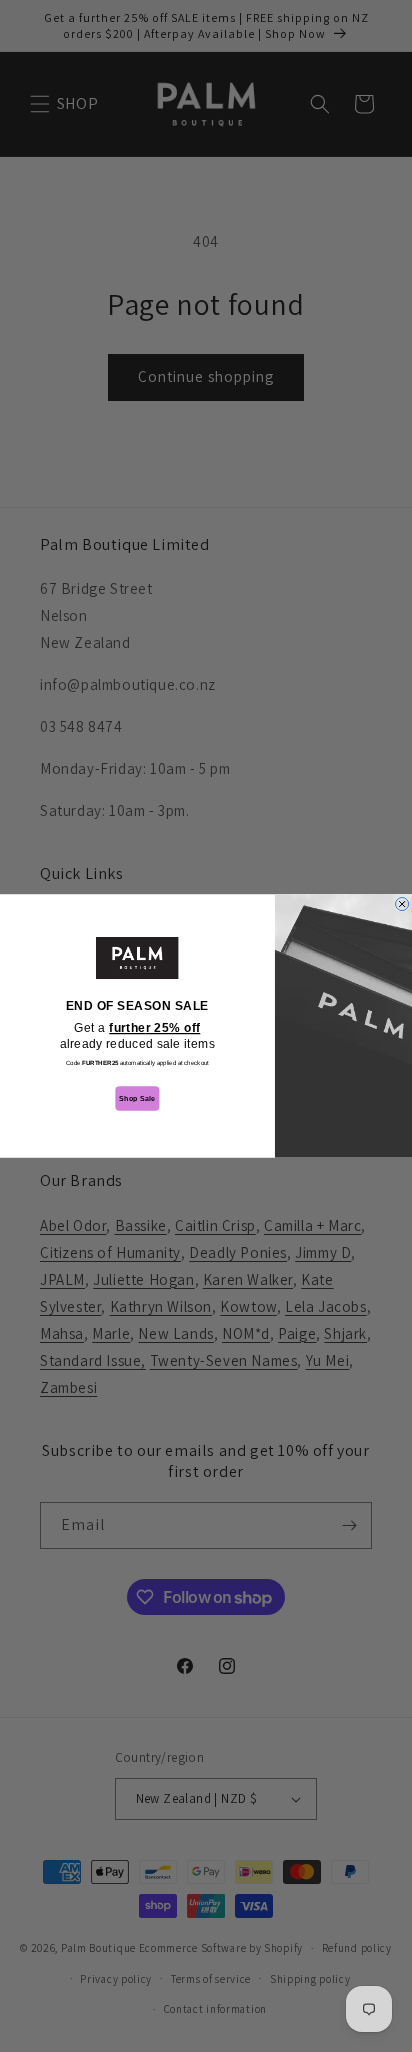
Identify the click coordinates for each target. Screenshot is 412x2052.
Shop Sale (137, 1098)
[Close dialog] (402, 903)
